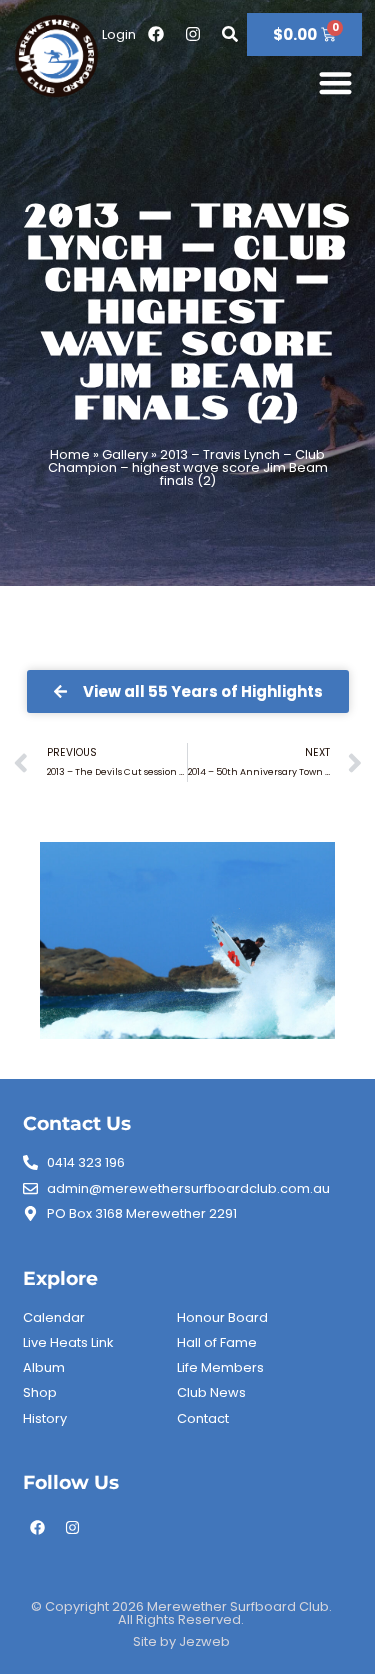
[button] (336, 82)
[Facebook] (38, 1528)
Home (70, 454)
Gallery (125, 454)
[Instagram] (73, 1528)
